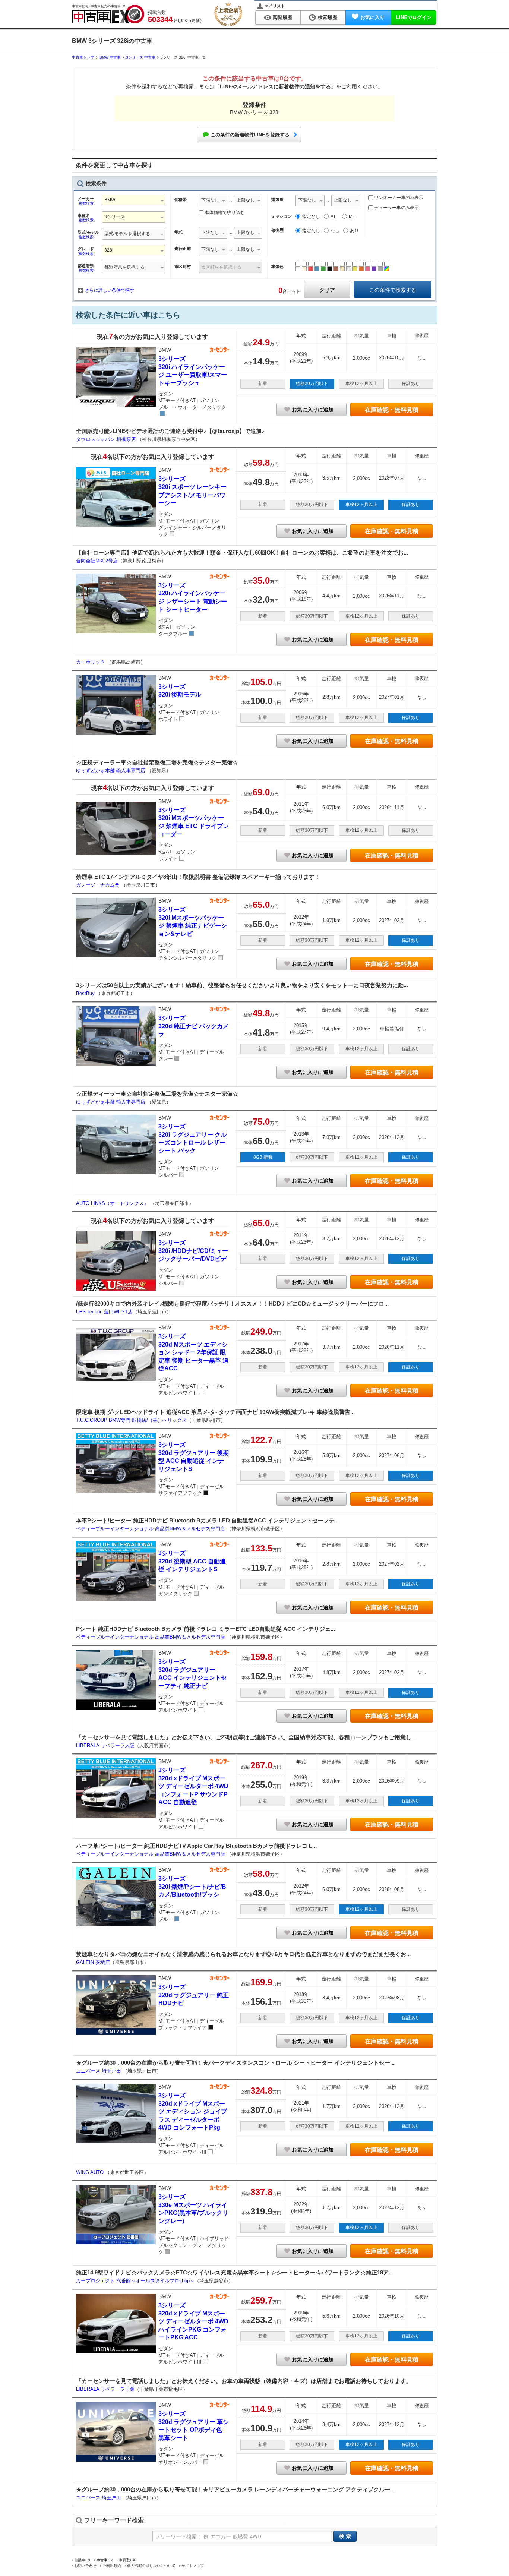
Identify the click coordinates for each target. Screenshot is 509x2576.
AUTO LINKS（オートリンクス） (113, 1203)
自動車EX (82, 2560)
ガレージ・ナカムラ (99, 885)
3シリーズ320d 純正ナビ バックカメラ (194, 1026)
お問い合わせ (85, 2566)
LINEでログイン (414, 17)
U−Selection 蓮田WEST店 (104, 1312)
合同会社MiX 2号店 (97, 561)
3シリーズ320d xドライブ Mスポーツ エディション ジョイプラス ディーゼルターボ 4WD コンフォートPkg (193, 2111)
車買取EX (127, 2560)
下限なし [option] (210, 200)
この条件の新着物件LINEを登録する (250, 135)
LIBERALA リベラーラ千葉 (105, 2389)
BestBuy (86, 993)
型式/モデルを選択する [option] (127, 234)
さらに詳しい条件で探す (110, 290)
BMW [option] (110, 200)
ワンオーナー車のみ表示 (398, 198)
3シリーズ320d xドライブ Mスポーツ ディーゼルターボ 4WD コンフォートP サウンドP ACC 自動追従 (193, 1786)
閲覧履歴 (282, 17)
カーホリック (91, 662)
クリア (327, 290)
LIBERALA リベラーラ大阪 (105, 1745)
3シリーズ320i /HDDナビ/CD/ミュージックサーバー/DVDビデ (193, 1251)
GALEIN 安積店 (93, 1962)
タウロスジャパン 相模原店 (107, 439)
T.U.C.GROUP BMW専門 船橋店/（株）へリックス (131, 1420)
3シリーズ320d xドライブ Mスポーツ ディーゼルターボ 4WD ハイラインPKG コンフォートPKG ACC (193, 2321)
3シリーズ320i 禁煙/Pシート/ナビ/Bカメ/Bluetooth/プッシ (192, 1887)
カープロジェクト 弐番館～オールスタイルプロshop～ (135, 2281)
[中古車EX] (108, 14)
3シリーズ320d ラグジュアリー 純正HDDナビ (194, 1995)
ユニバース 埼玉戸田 (99, 2071)
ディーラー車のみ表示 (396, 208)
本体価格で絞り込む (225, 212)
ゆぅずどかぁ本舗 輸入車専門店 (111, 771)
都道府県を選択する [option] (124, 267)
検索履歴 (328, 17)
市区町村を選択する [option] (221, 267)
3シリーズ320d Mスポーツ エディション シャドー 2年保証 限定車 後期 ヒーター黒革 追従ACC (193, 1352)
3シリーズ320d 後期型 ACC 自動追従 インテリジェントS (192, 1561)
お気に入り (372, 17)
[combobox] (134, 201)
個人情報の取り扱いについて (151, 2566)
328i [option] (109, 250)
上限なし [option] (246, 200)
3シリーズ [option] (115, 217)
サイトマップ (193, 2566)
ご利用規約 (112, 2566)
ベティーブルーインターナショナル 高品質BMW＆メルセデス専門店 (151, 1529)
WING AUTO (91, 2172)
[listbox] (213, 201)
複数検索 (86, 203)
